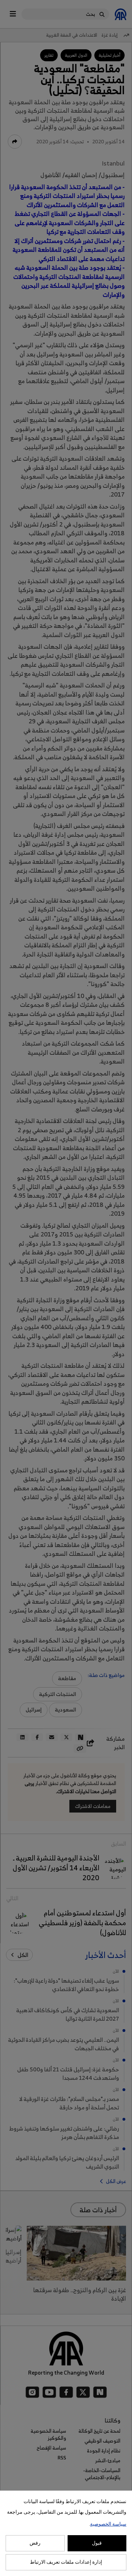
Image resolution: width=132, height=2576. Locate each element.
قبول (97, 2543)
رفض (35, 2543)
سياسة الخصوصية (108, 2524)
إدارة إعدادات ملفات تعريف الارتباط (66, 2562)
